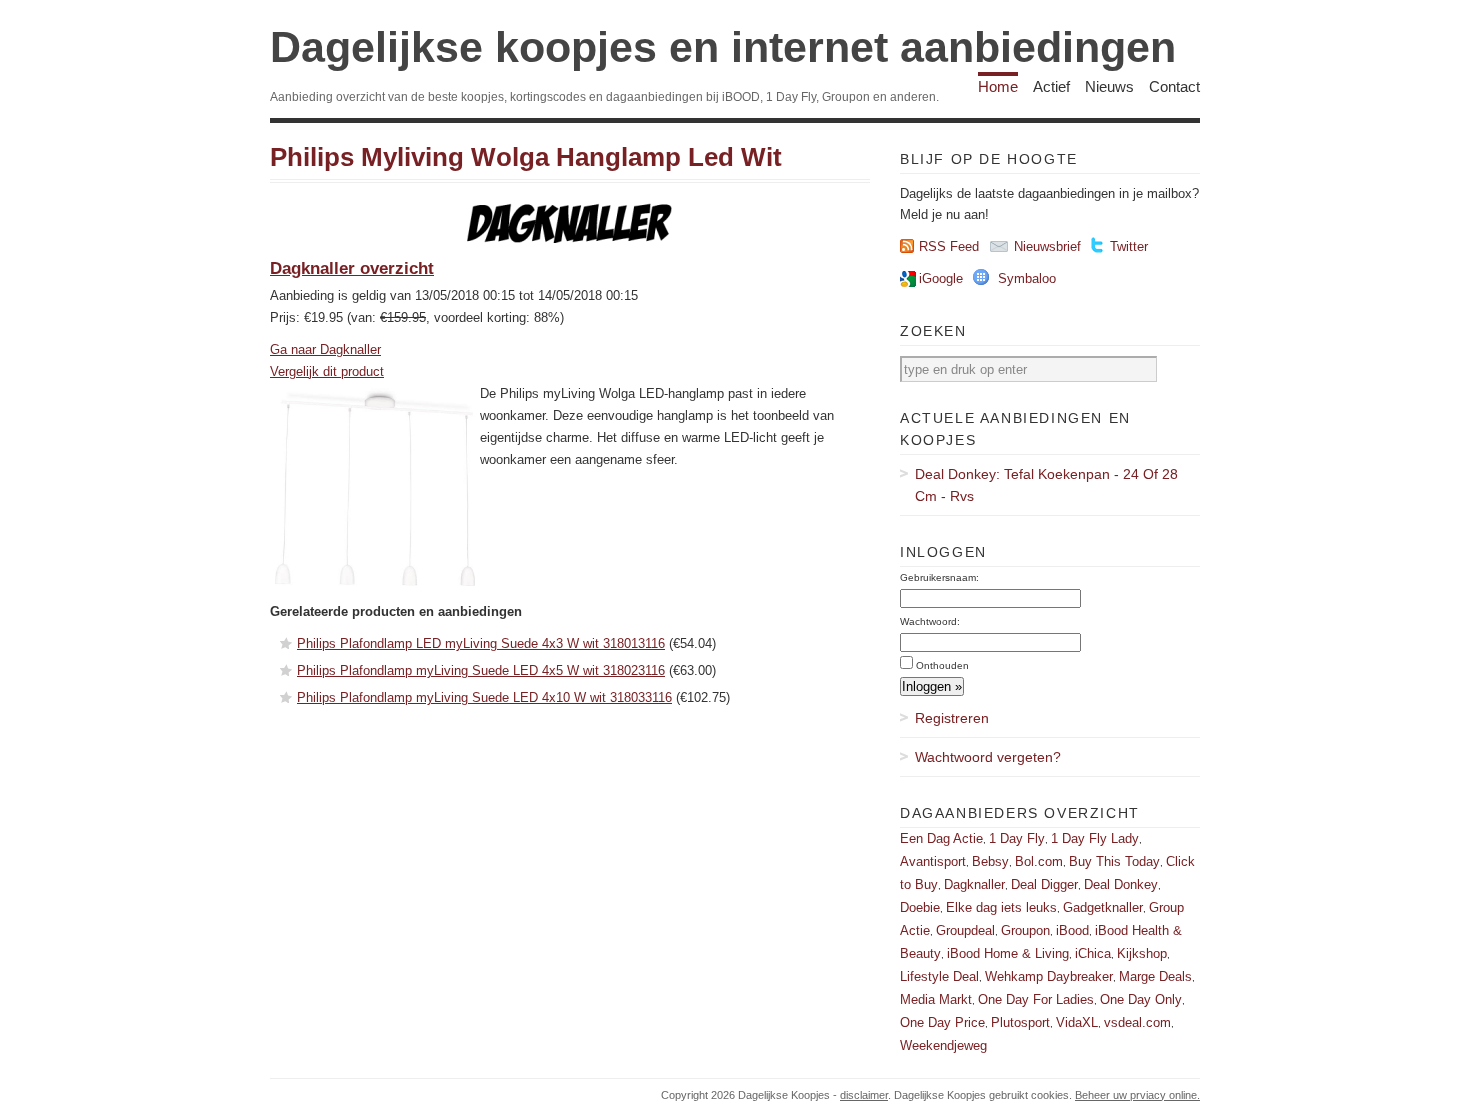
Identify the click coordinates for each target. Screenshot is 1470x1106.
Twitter (1129, 246)
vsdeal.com (1137, 1022)
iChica (1093, 953)
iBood (1072, 930)
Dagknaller (974, 884)
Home (998, 86)
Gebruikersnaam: (939, 577)
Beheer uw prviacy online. (1137, 1095)
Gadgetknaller (1103, 907)
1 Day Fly (1017, 838)
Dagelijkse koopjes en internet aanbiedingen (723, 47)
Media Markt (936, 999)
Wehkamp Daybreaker (1049, 976)
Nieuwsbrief (1047, 246)
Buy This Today (1114, 861)
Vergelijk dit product (327, 371)
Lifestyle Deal (939, 976)
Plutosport (1020, 1022)
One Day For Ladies (1036, 999)
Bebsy (990, 861)
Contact (1174, 86)
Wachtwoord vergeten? (988, 757)
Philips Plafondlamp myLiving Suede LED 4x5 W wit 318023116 (481, 670)
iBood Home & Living (1008, 953)
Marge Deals (1155, 976)
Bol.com (1039, 861)
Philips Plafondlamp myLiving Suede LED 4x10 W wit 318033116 (484, 697)
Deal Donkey (1121, 884)
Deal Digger (1044, 884)
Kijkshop (1142, 953)
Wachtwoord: (930, 621)
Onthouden (942, 665)
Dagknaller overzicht (352, 268)
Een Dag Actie (941, 838)
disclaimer (864, 1095)
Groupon (1025, 930)
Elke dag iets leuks (1001, 907)
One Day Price (942, 1022)
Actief (1051, 86)
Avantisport (933, 861)
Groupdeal (965, 930)
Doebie (920, 907)
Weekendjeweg (943, 1045)
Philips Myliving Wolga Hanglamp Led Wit (526, 157)
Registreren (952, 718)
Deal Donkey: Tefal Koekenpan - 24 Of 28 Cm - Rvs (1046, 485)
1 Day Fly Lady (1095, 838)
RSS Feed (949, 246)
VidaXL (1077, 1022)
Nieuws (1109, 86)
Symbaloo (1027, 278)
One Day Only (1141, 999)
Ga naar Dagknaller (325, 349)
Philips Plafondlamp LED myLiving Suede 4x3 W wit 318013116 (481, 643)
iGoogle (941, 278)
